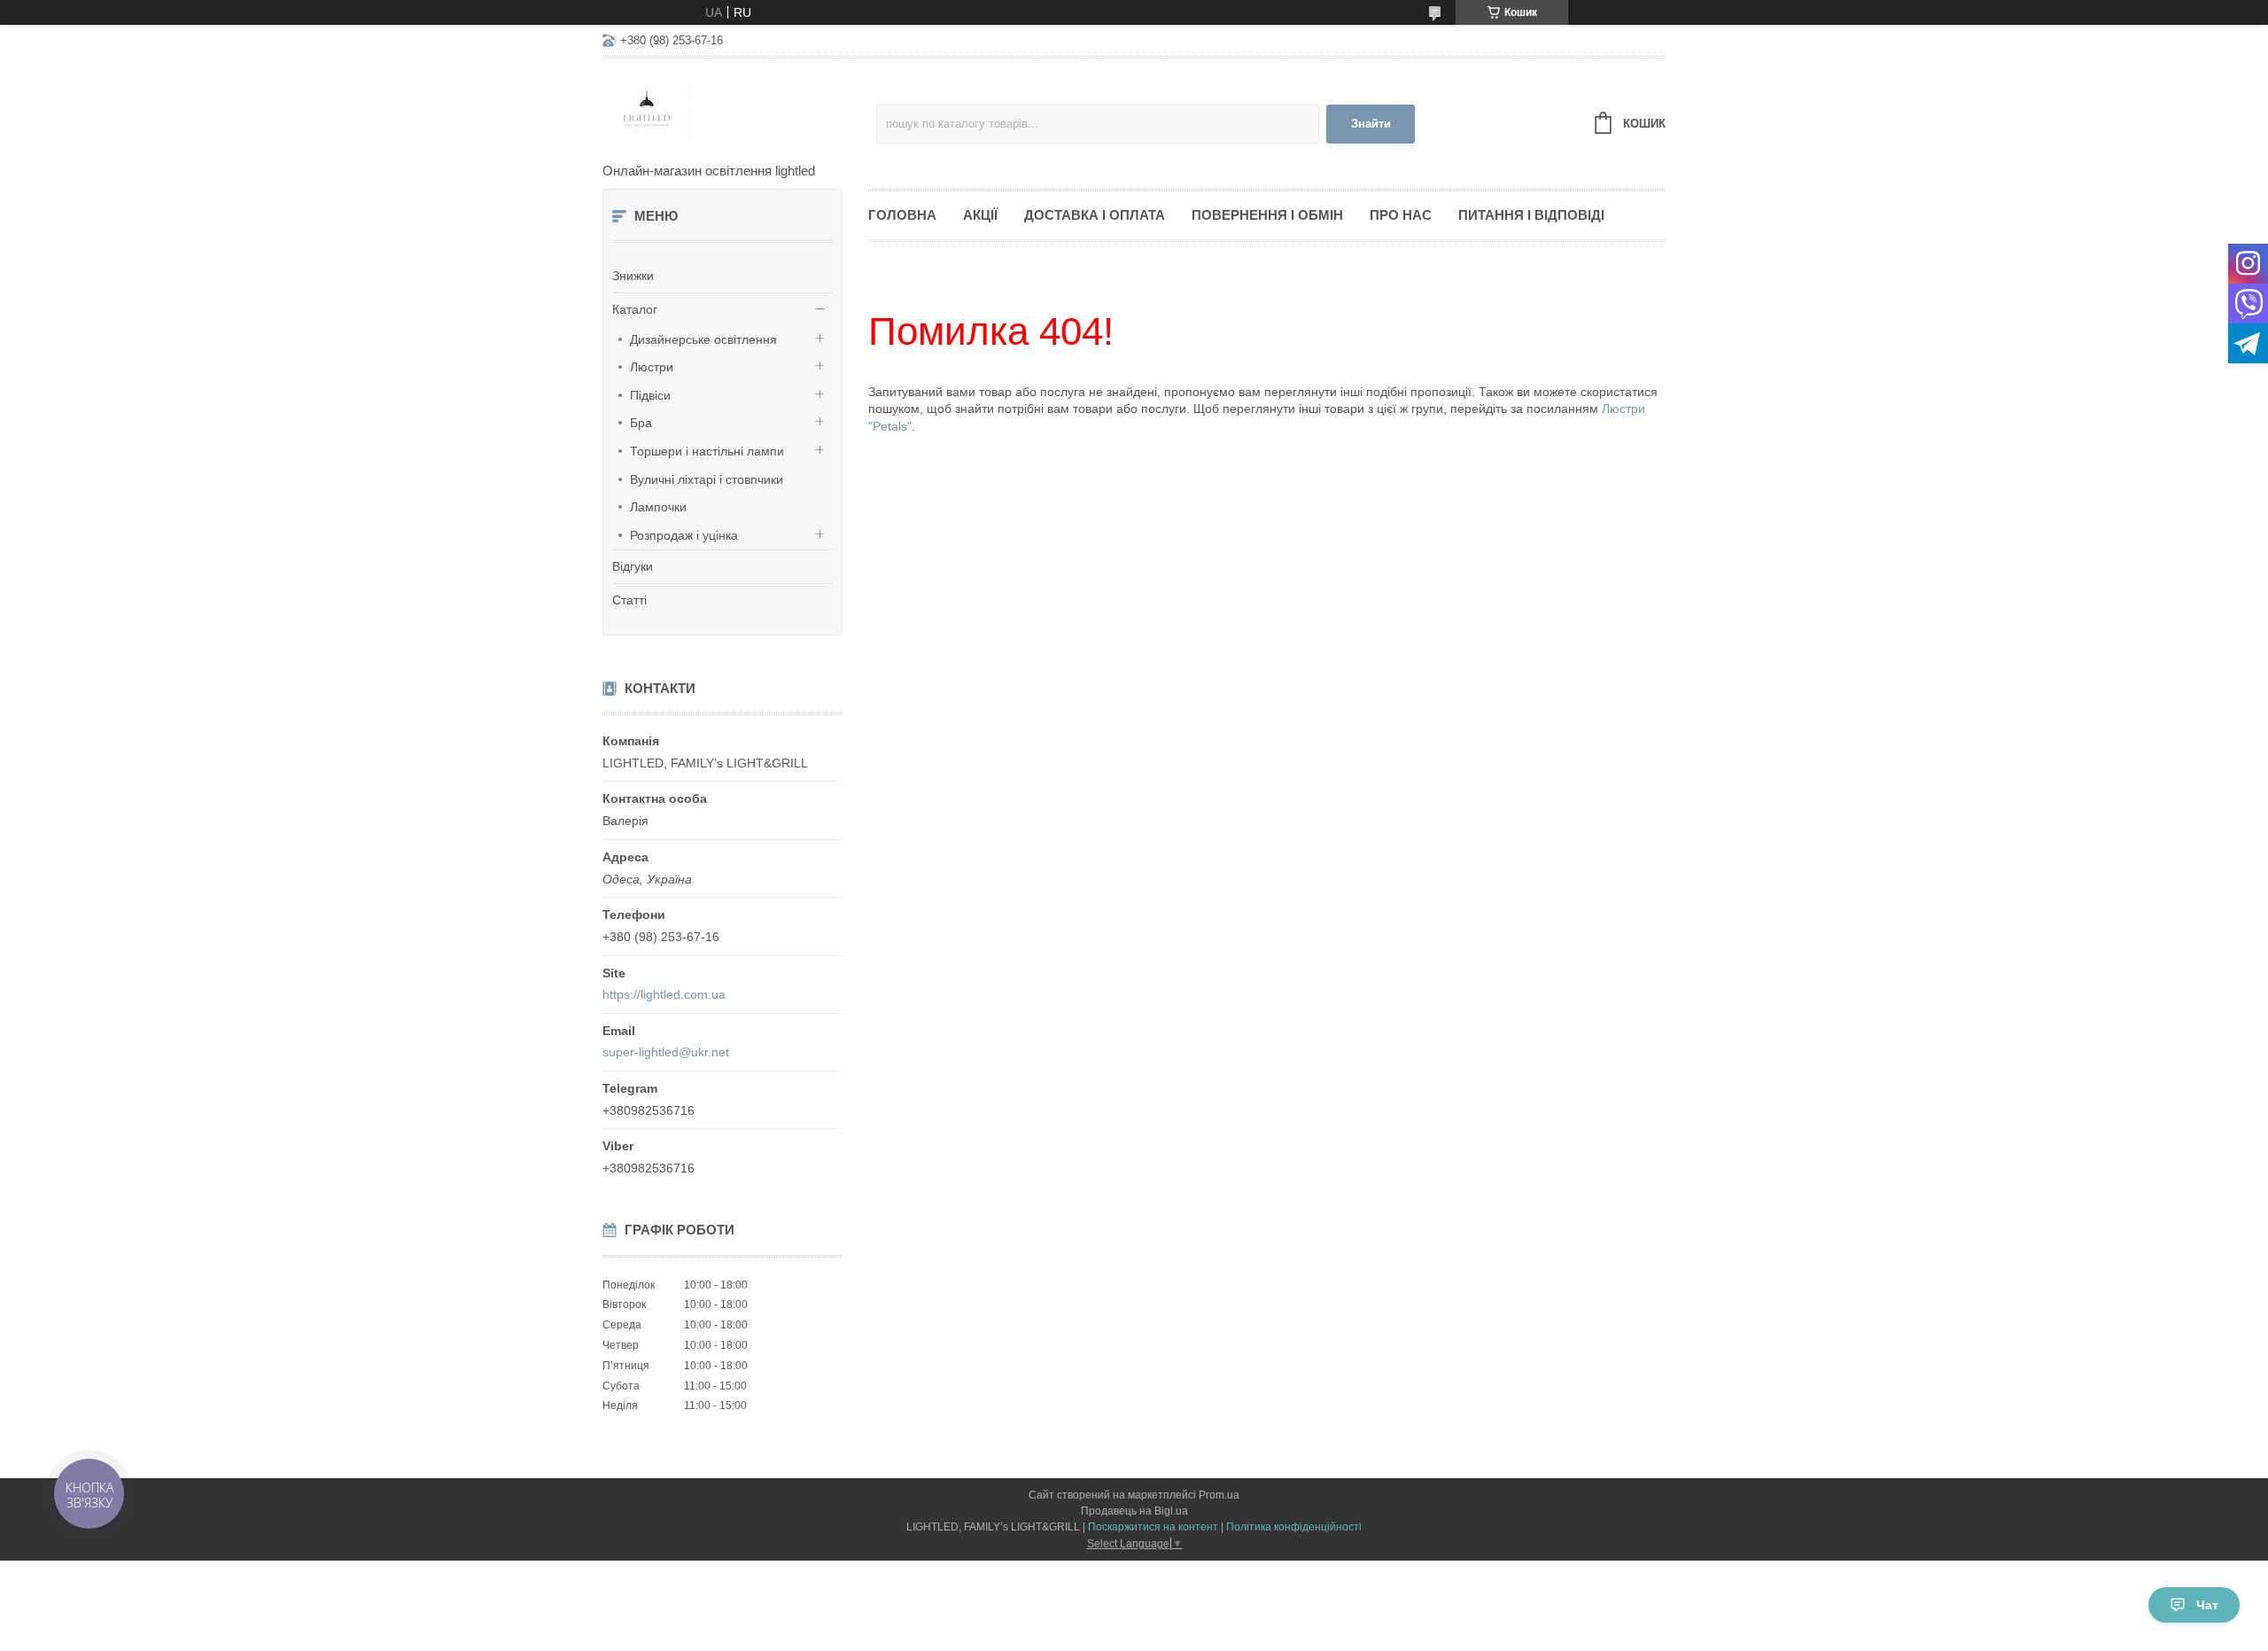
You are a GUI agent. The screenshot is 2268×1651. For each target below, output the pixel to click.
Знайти (1371, 124)
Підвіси (650, 395)
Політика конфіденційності (1294, 1527)
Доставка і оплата (1095, 215)
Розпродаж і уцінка (684, 535)
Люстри (652, 367)
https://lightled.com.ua (664, 994)
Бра (641, 423)
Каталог (635, 309)
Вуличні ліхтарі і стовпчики (707, 479)
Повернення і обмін (1267, 215)
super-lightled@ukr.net (666, 1052)
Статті (629, 600)
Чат (2207, 1605)
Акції (980, 215)
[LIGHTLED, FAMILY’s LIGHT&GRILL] (739, 112)
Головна (902, 215)
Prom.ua (1219, 1495)
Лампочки (658, 507)
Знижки (633, 276)
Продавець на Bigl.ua (1134, 1511)
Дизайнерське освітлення (703, 339)
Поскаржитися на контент (1153, 1527)
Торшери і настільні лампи (707, 451)
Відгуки (633, 566)
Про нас (1401, 215)
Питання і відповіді (1531, 215)
